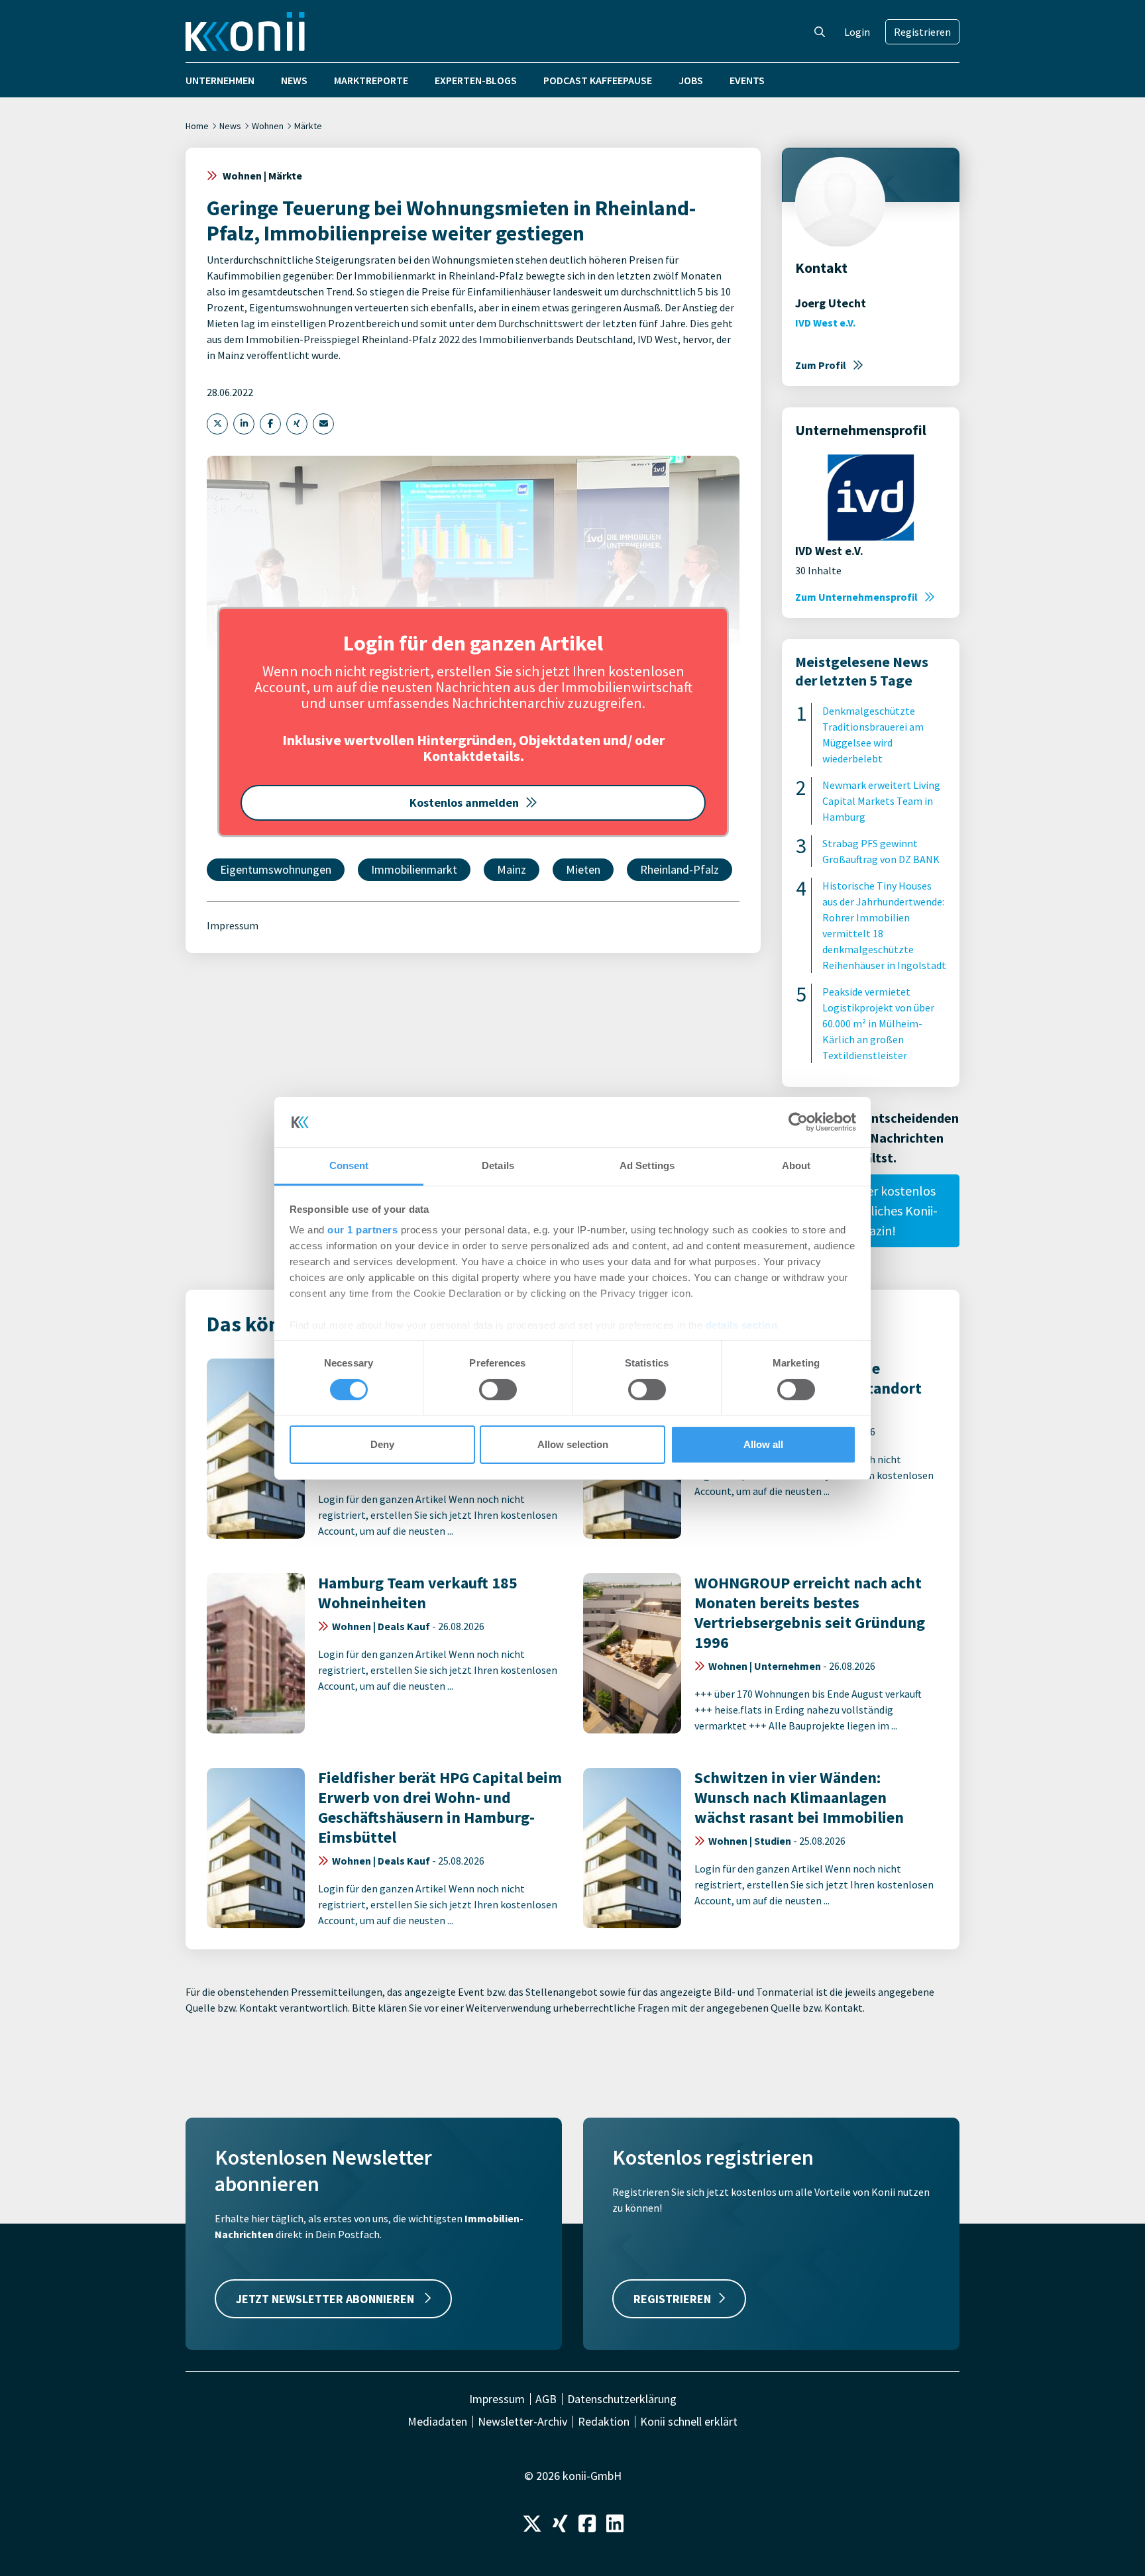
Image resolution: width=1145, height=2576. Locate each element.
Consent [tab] (349, 1165)
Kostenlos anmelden (464, 802)
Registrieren (922, 32)
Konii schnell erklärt (689, 2422)
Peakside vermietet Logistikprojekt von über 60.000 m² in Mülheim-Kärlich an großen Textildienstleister (878, 1023)
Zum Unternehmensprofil (856, 597)
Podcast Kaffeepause (598, 80)
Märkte (308, 126)
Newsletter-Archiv (522, 2422)
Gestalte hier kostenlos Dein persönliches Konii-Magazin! (871, 1211)
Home (197, 126)
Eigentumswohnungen (276, 869)
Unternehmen (220, 80)
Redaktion (604, 2422)
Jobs (691, 80)
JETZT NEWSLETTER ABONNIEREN (326, 2299)
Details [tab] (498, 1165)
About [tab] (796, 1165)
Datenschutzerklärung (622, 2399)
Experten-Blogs (476, 80)
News (294, 80)
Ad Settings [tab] (647, 1165)
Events (747, 80)
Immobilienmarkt (414, 869)
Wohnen (268, 126)
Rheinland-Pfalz (680, 869)
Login (857, 32)
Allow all (763, 1444)
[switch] (498, 1390)
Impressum (233, 925)
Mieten (583, 869)
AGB (546, 2399)
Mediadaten (437, 2422)
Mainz (512, 869)
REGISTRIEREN (672, 2299)
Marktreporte (371, 80)
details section (742, 1325)
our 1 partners (362, 1230)
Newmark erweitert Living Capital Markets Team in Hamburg (881, 801)
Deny (382, 1444)
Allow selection (573, 1444)
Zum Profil (821, 365)
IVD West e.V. (825, 323)
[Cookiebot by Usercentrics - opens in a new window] (798, 1122)
